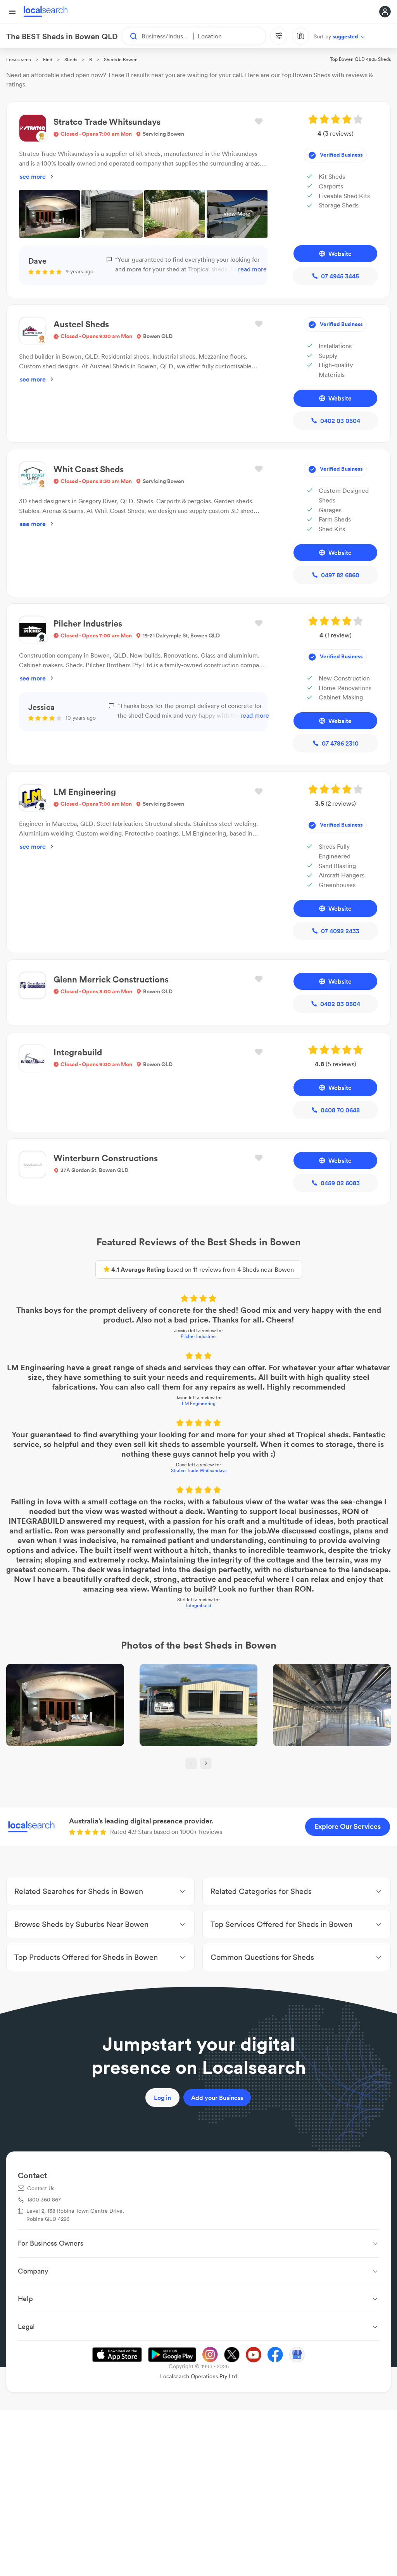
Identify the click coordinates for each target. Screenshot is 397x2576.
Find (48, 60)
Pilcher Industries (198, 1336)
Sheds (71, 60)
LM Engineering (199, 1403)
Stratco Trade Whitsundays (199, 1470)
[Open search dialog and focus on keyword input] (130, 36)
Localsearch (19, 60)
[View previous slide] (191, 1763)
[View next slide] (206, 1763)
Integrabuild (199, 1605)
